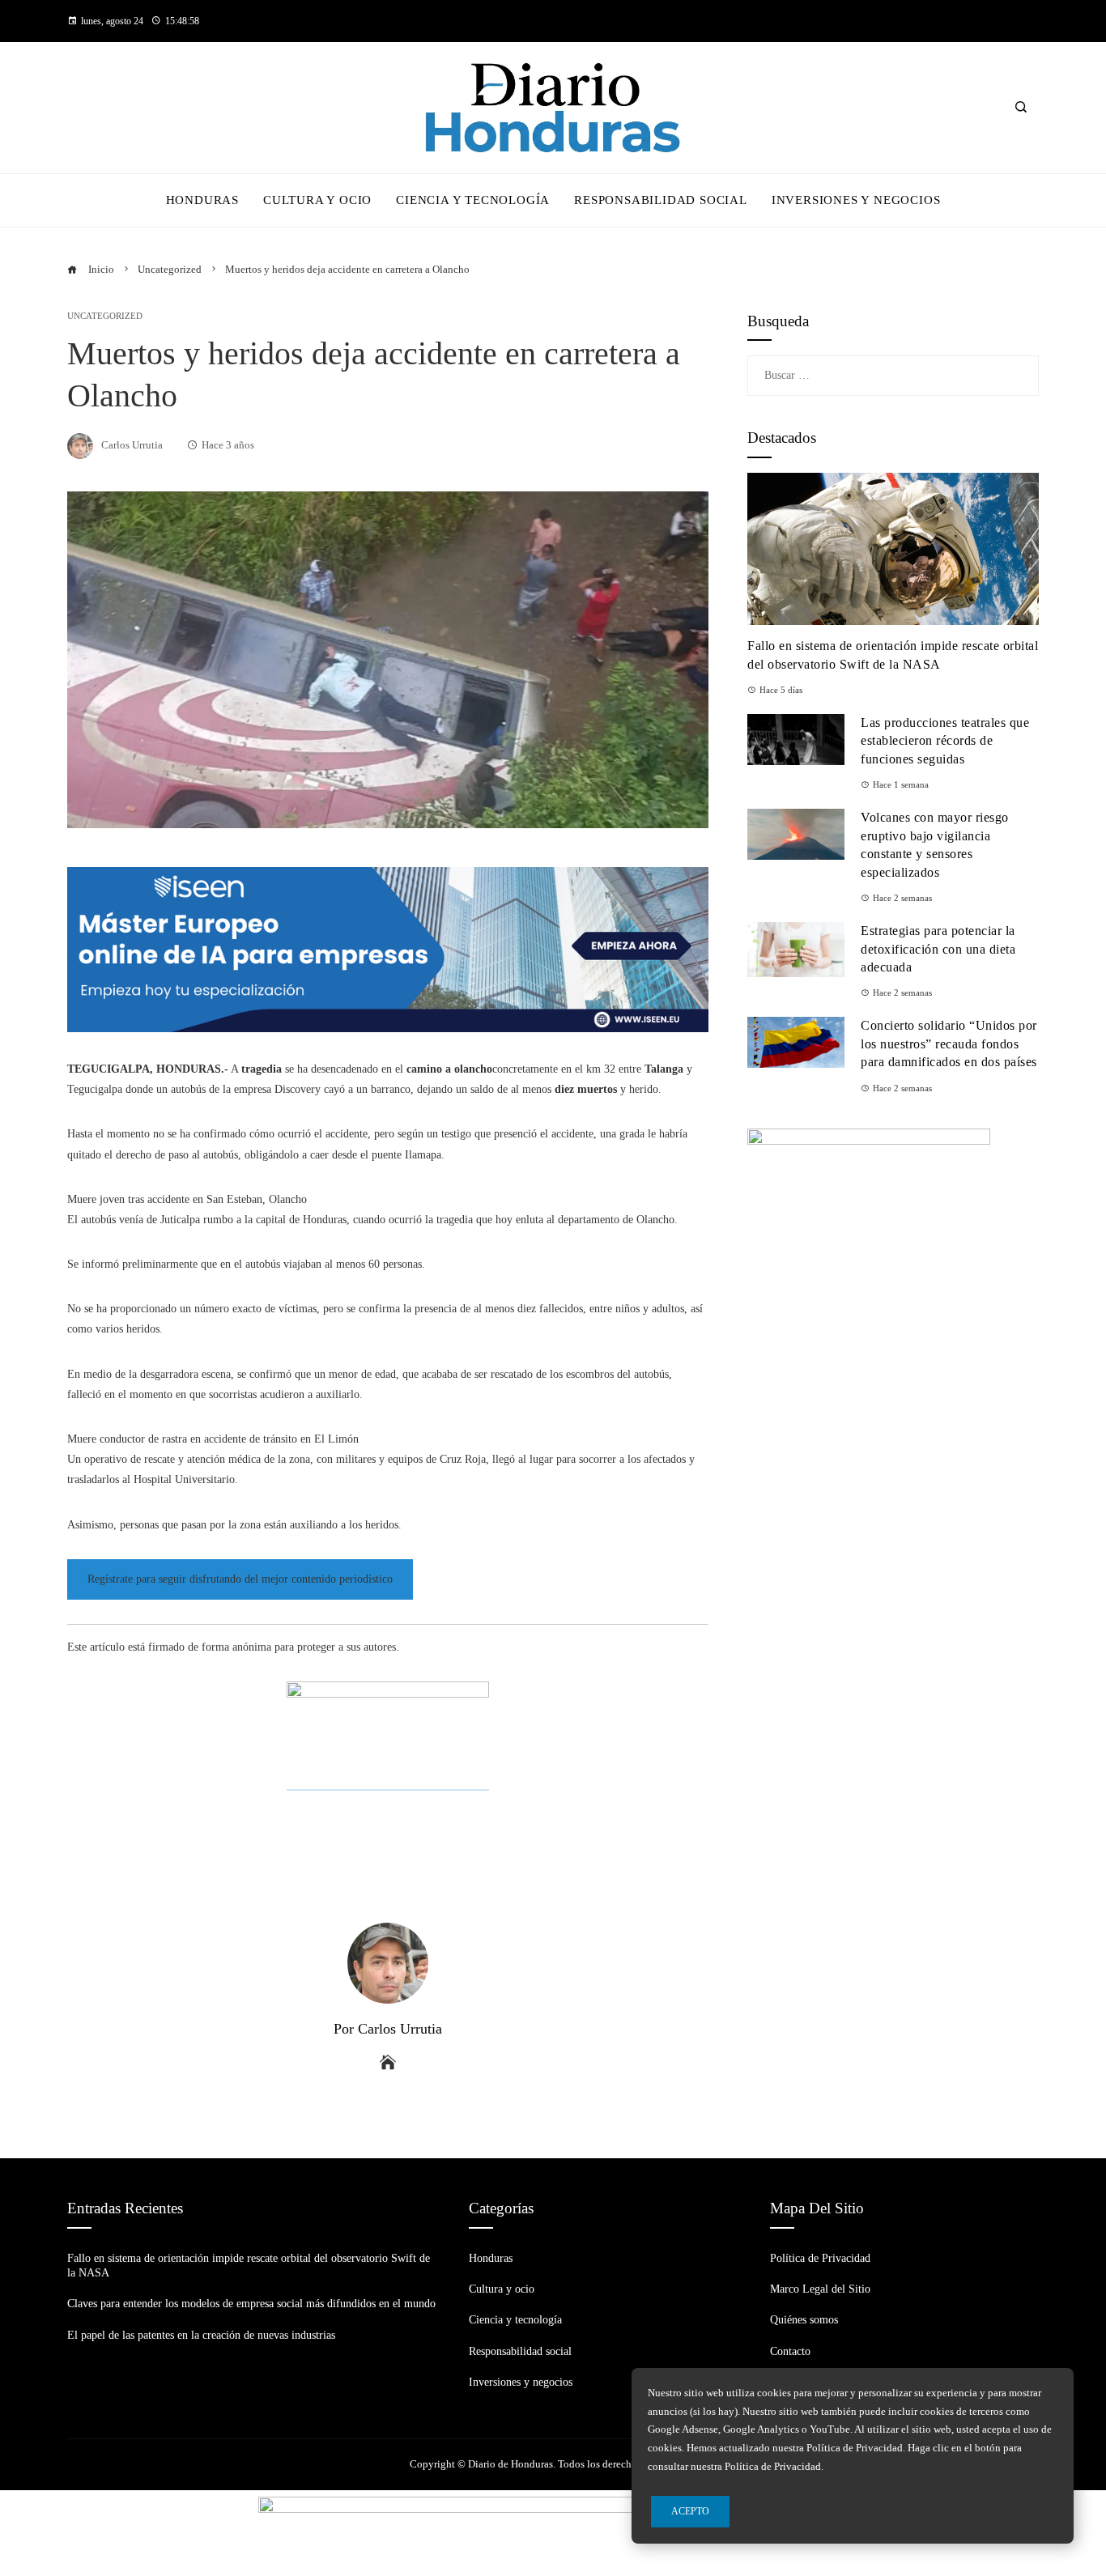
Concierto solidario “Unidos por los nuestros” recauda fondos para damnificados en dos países (949, 1044)
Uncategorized (105, 316)
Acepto (690, 2511)
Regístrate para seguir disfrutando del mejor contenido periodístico (240, 1579)
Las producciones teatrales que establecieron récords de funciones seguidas (945, 741)
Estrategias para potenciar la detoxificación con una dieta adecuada (938, 949)
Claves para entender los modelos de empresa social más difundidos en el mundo (251, 2304)
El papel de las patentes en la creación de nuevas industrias (201, 2335)
